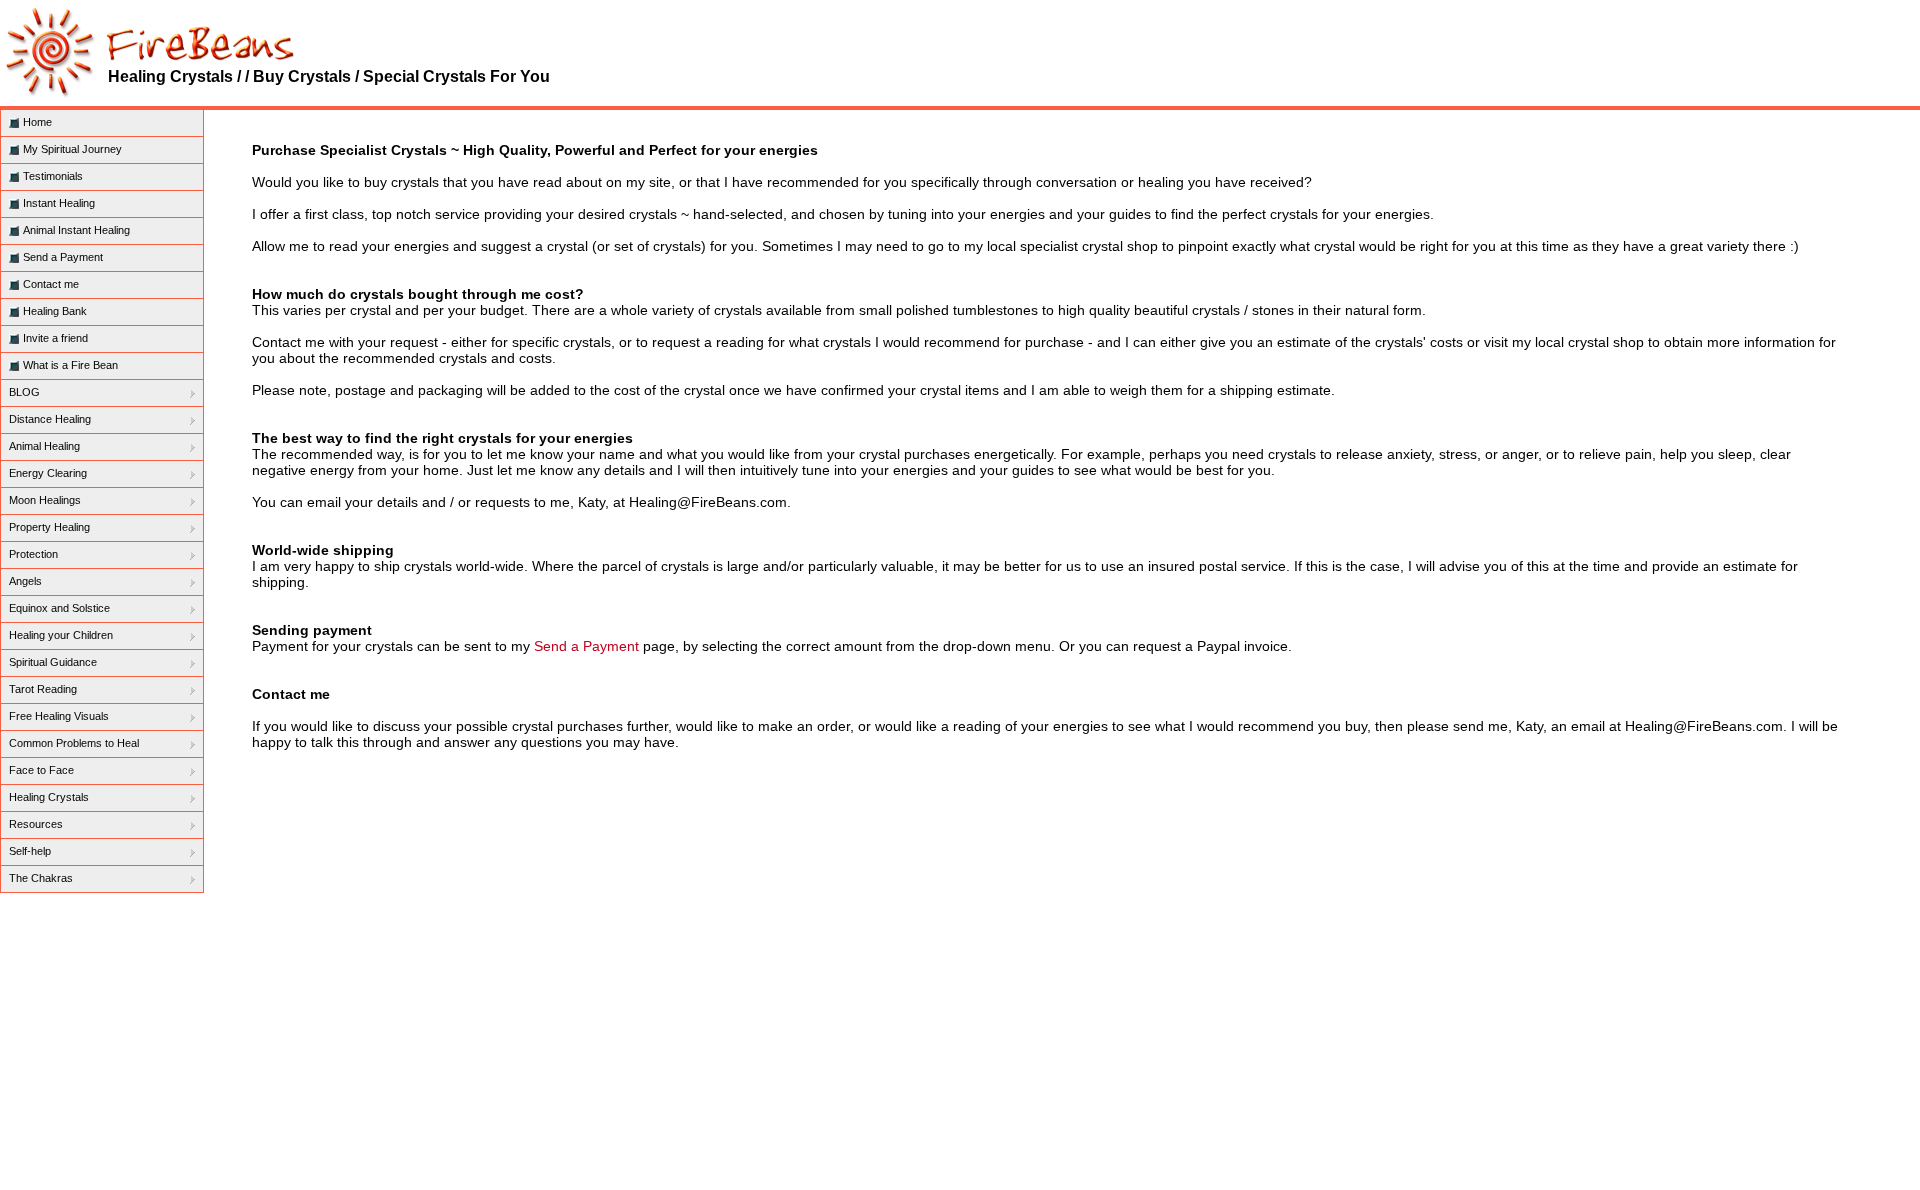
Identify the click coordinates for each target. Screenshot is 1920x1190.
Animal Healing (44, 446)
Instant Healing (59, 203)
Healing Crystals (49, 797)
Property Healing (49, 527)
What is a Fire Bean (70, 365)
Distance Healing (50, 419)
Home (37, 122)
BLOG (24, 392)
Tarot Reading (43, 689)
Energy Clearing (48, 473)
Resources (36, 824)
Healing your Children (61, 635)
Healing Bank (55, 311)
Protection (33, 554)
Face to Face (41, 770)
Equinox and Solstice (59, 608)
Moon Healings (45, 500)
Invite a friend (55, 338)
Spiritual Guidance (53, 662)
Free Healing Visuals (59, 716)
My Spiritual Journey (72, 149)
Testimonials (53, 176)
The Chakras (41, 878)
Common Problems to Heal (74, 743)
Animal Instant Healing (76, 230)
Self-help (30, 851)
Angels (25, 581)
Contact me (51, 284)
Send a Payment (63, 257)
